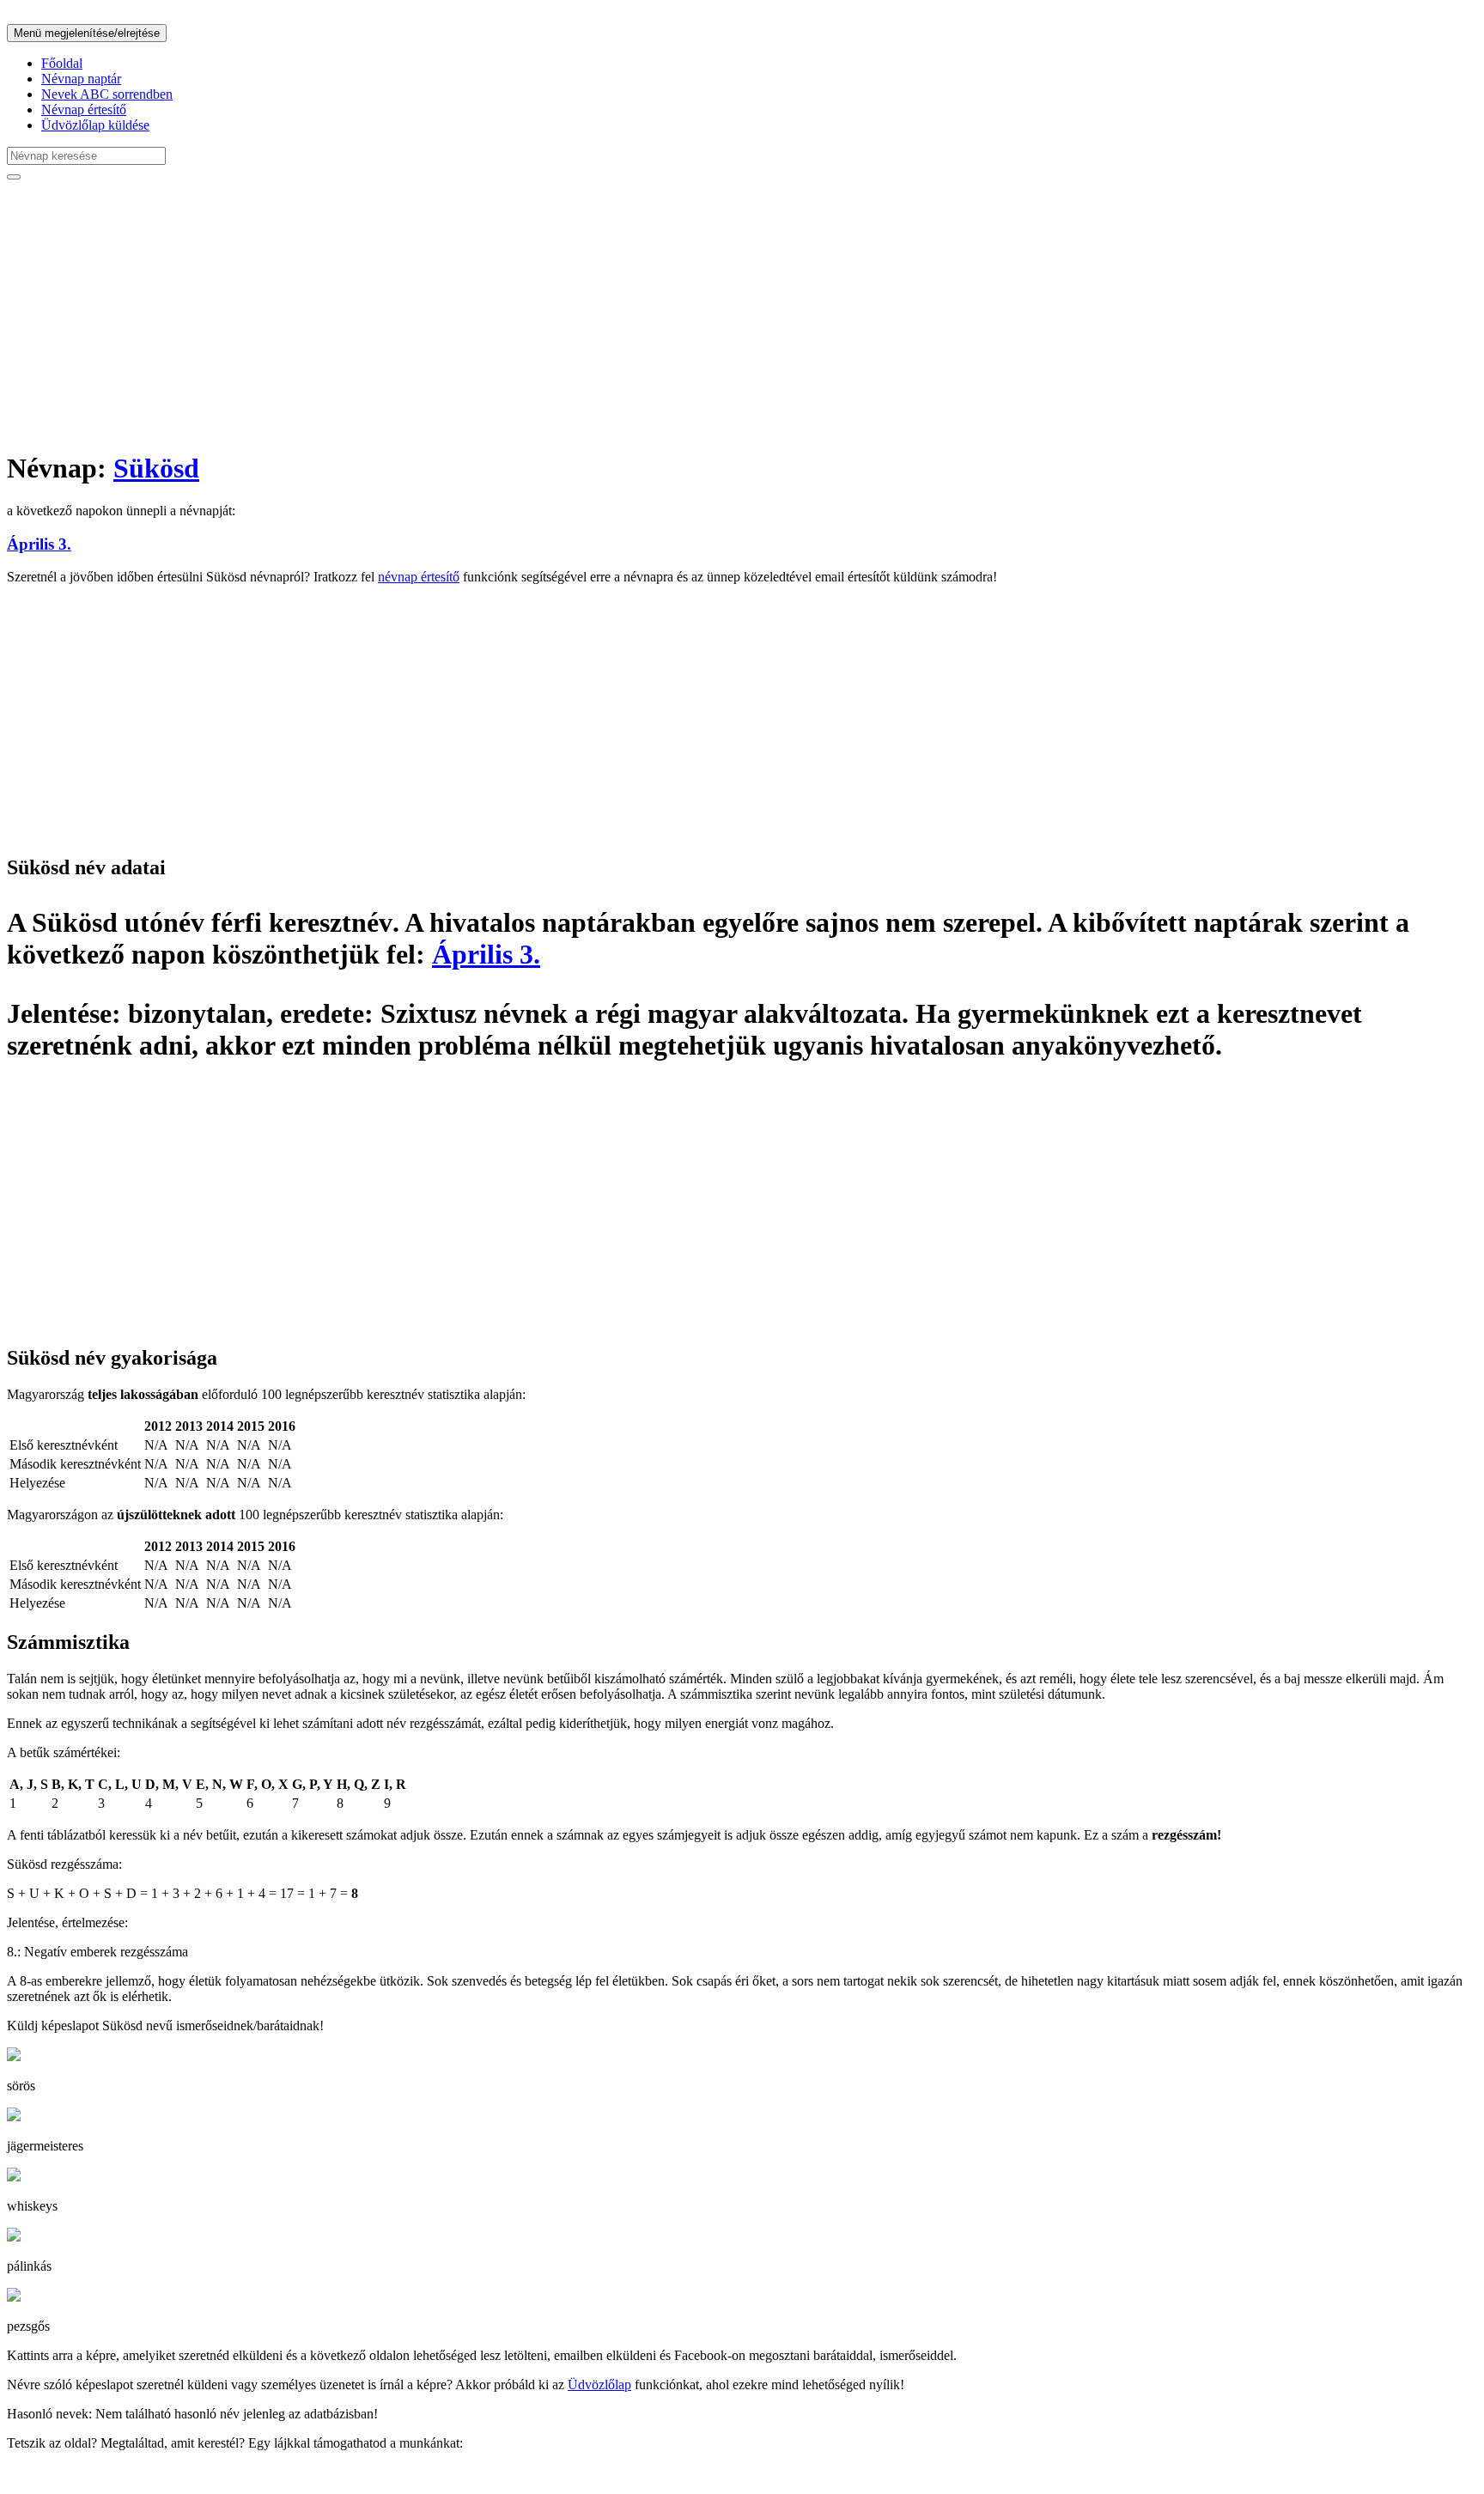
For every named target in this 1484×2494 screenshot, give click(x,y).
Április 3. (39, 544)
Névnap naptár (81, 79)
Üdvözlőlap (599, 2385)
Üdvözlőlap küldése (95, 125)
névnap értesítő (419, 577)
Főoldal (62, 63)
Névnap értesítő (84, 109)
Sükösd (156, 468)
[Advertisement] (522, 314)
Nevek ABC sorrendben (107, 94)
